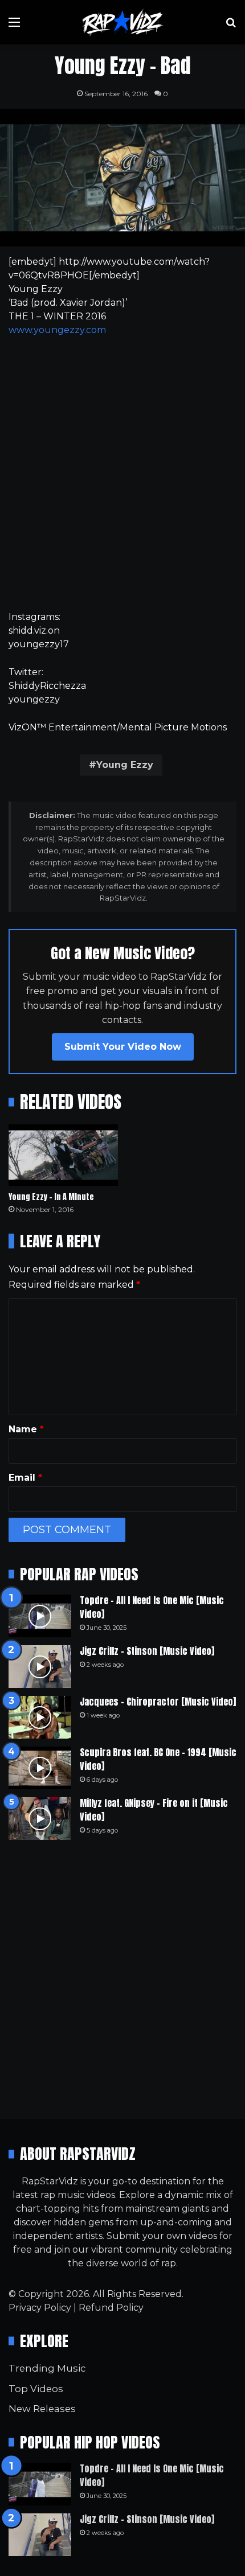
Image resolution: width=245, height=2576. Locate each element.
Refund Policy (111, 2308)
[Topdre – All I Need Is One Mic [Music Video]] (40, 1616)
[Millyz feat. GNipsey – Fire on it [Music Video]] (40, 1819)
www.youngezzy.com (57, 330)
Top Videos (36, 2389)
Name (26, 1429)
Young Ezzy (125, 765)
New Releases (42, 2409)
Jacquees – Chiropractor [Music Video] (158, 1702)
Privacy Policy (40, 2308)
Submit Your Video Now (123, 1047)
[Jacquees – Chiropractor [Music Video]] (40, 1717)
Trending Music (47, 2368)
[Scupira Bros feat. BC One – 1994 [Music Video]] (40, 1768)
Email (25, 1478)
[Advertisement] (122, 474)
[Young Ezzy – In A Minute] (63, 1155)
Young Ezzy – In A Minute (51, 1197)
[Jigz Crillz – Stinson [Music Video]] (40, 1667)
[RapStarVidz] (122, 22)
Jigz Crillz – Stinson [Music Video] (147, 1651)
